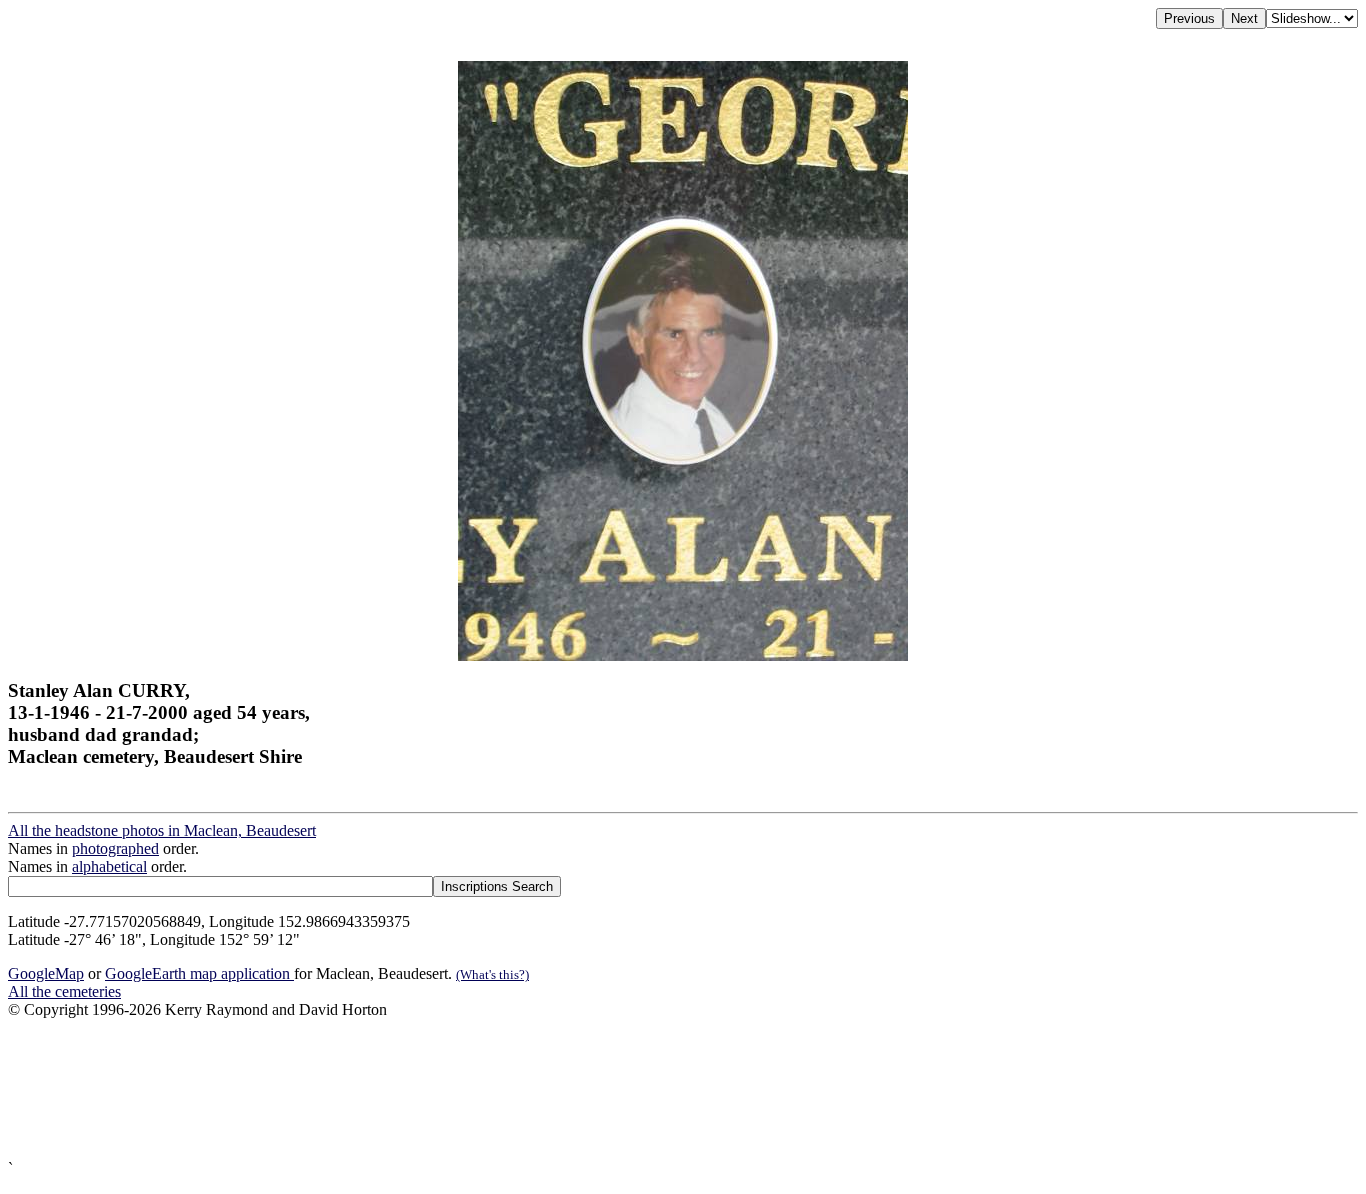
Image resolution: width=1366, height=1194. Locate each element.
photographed (115, 848)
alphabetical (109, 866)
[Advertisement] (608, 1089)
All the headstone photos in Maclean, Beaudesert (162, 830)
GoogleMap (46, 973)
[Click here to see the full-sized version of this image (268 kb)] (683, 655)
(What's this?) (492, 974)
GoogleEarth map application (199, 973)
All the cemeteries (64, 991)
